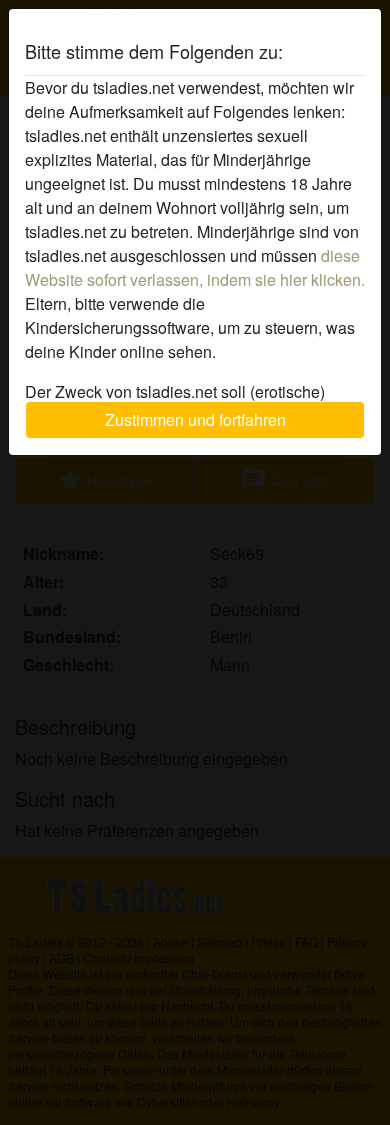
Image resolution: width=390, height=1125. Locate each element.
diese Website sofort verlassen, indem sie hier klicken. (195, 267)
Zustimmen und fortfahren (195, 419)
